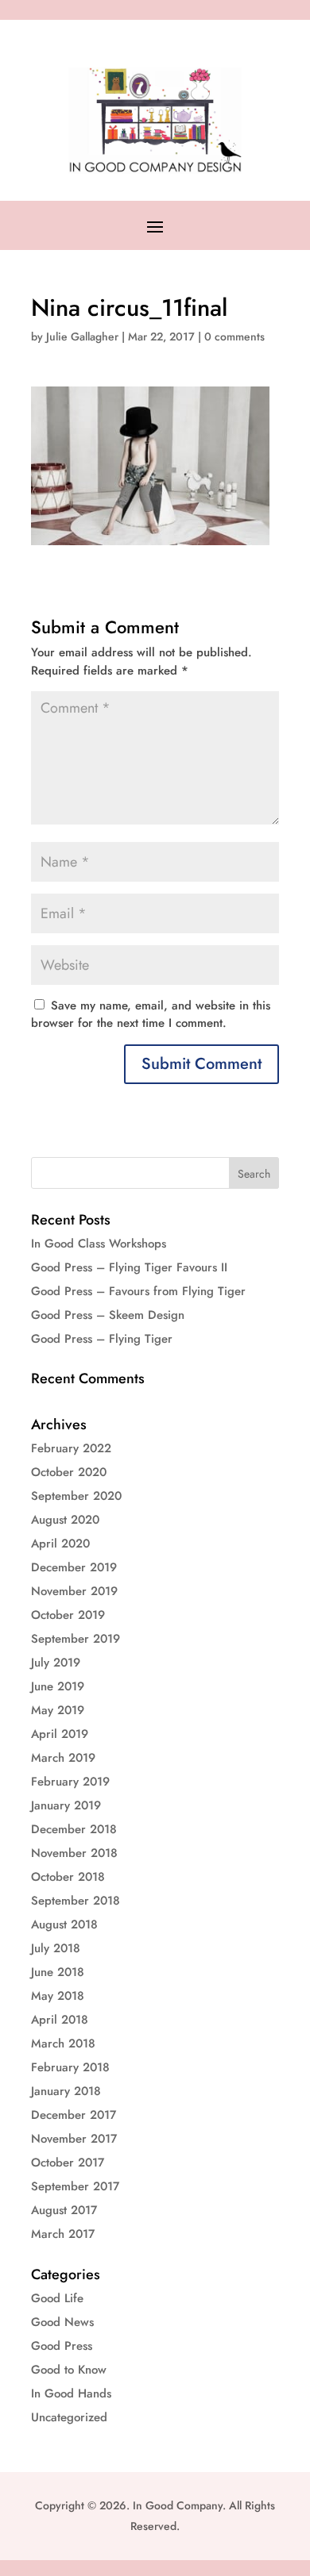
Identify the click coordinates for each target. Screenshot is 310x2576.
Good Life (57, 2298)
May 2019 (58, 1710)
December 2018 (74, 1829)
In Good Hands (71, 2393)
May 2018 (58, 1996)
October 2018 (68, 1877)
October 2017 (68, 2163)
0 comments (234, 336)
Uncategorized (69, 2417)
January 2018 (66, 2091)
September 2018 (76, 1901)
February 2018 (70, 2067)
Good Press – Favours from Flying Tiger (138, 1291)
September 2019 (76, 1639)
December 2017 (74, 2115)
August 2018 (64, 1924)
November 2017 (74, 2139)
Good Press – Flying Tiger (102, 1339)
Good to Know (69, 2370)
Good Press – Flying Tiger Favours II (129, 1267)
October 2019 (68, 1615)
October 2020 (69, 1472)
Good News (62, 2322)
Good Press (62, 2346)
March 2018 (63, 2043)
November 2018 (74, 1853)
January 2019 (66, 1805)
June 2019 (58, 1686)
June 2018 (58, 1972)
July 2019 (56, 1663)
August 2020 (65, 1520)
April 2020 (60, 1544)
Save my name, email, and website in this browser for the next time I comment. (151, 1015)
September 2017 (75, 2186)
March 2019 (63, 1758)
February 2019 (70, 1782)
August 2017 (64, 2210)
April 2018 (60, 2020)
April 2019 (60, 1734)
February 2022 (71, 1448)
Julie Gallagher (82, 336)
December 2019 (74, 1567)
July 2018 (56, 1948)
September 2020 (76, 1496)
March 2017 (63, 2234)
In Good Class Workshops (99, 1244)
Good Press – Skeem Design (108, 1315)
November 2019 (74, 1591)
